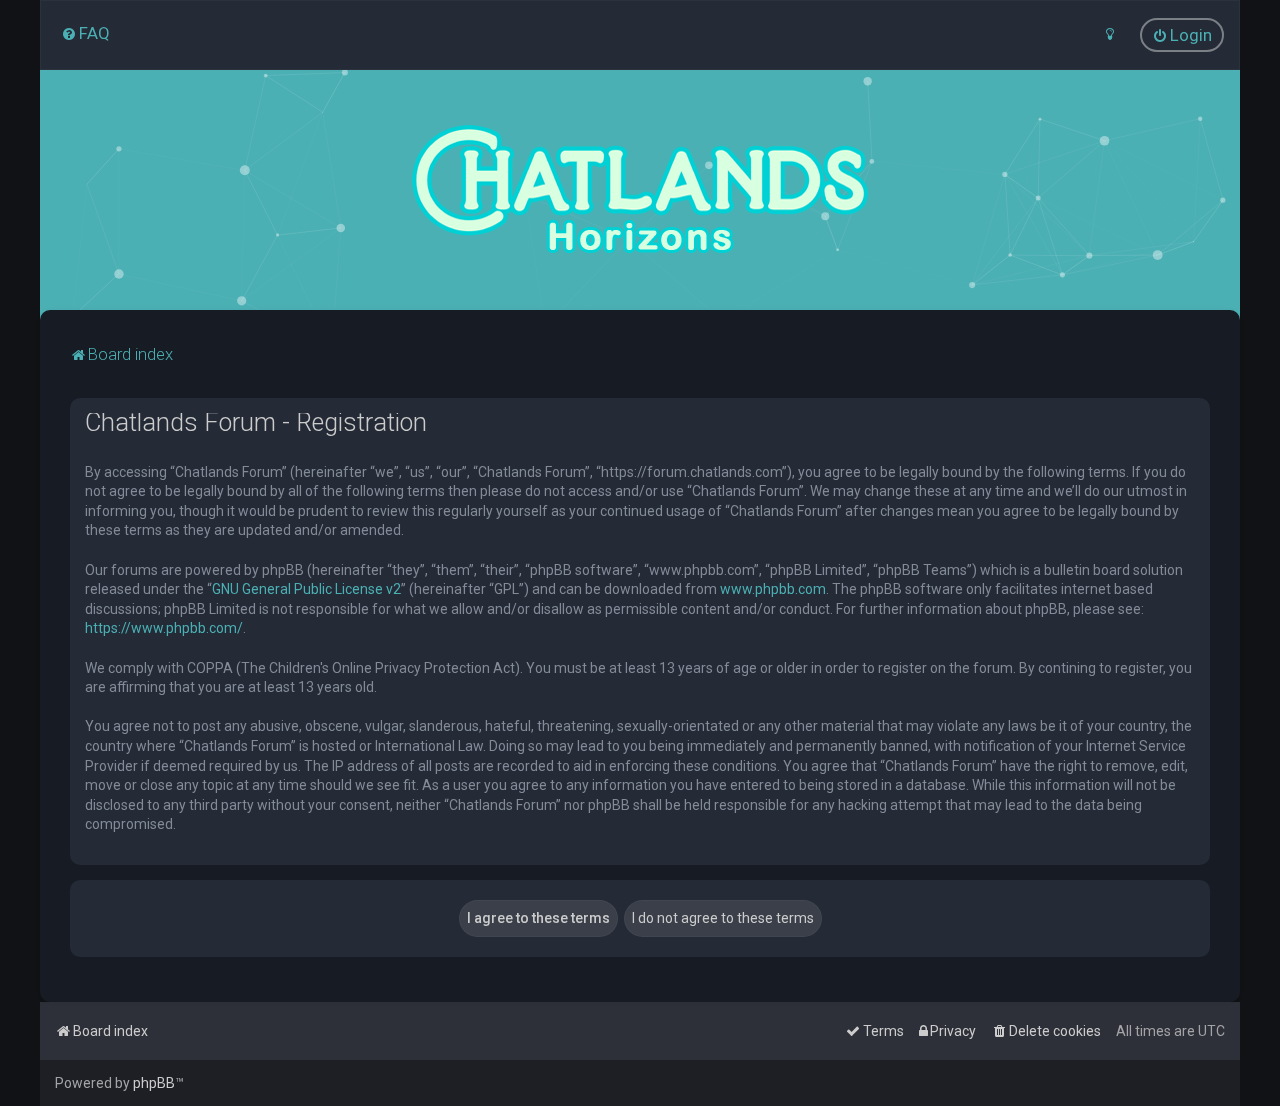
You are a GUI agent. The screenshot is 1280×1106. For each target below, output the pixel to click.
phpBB (154, 1083)
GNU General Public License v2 (306, 589)
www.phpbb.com (773, 589)
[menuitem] (85, 33)
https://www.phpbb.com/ (164, 628)
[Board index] (640, 190)
